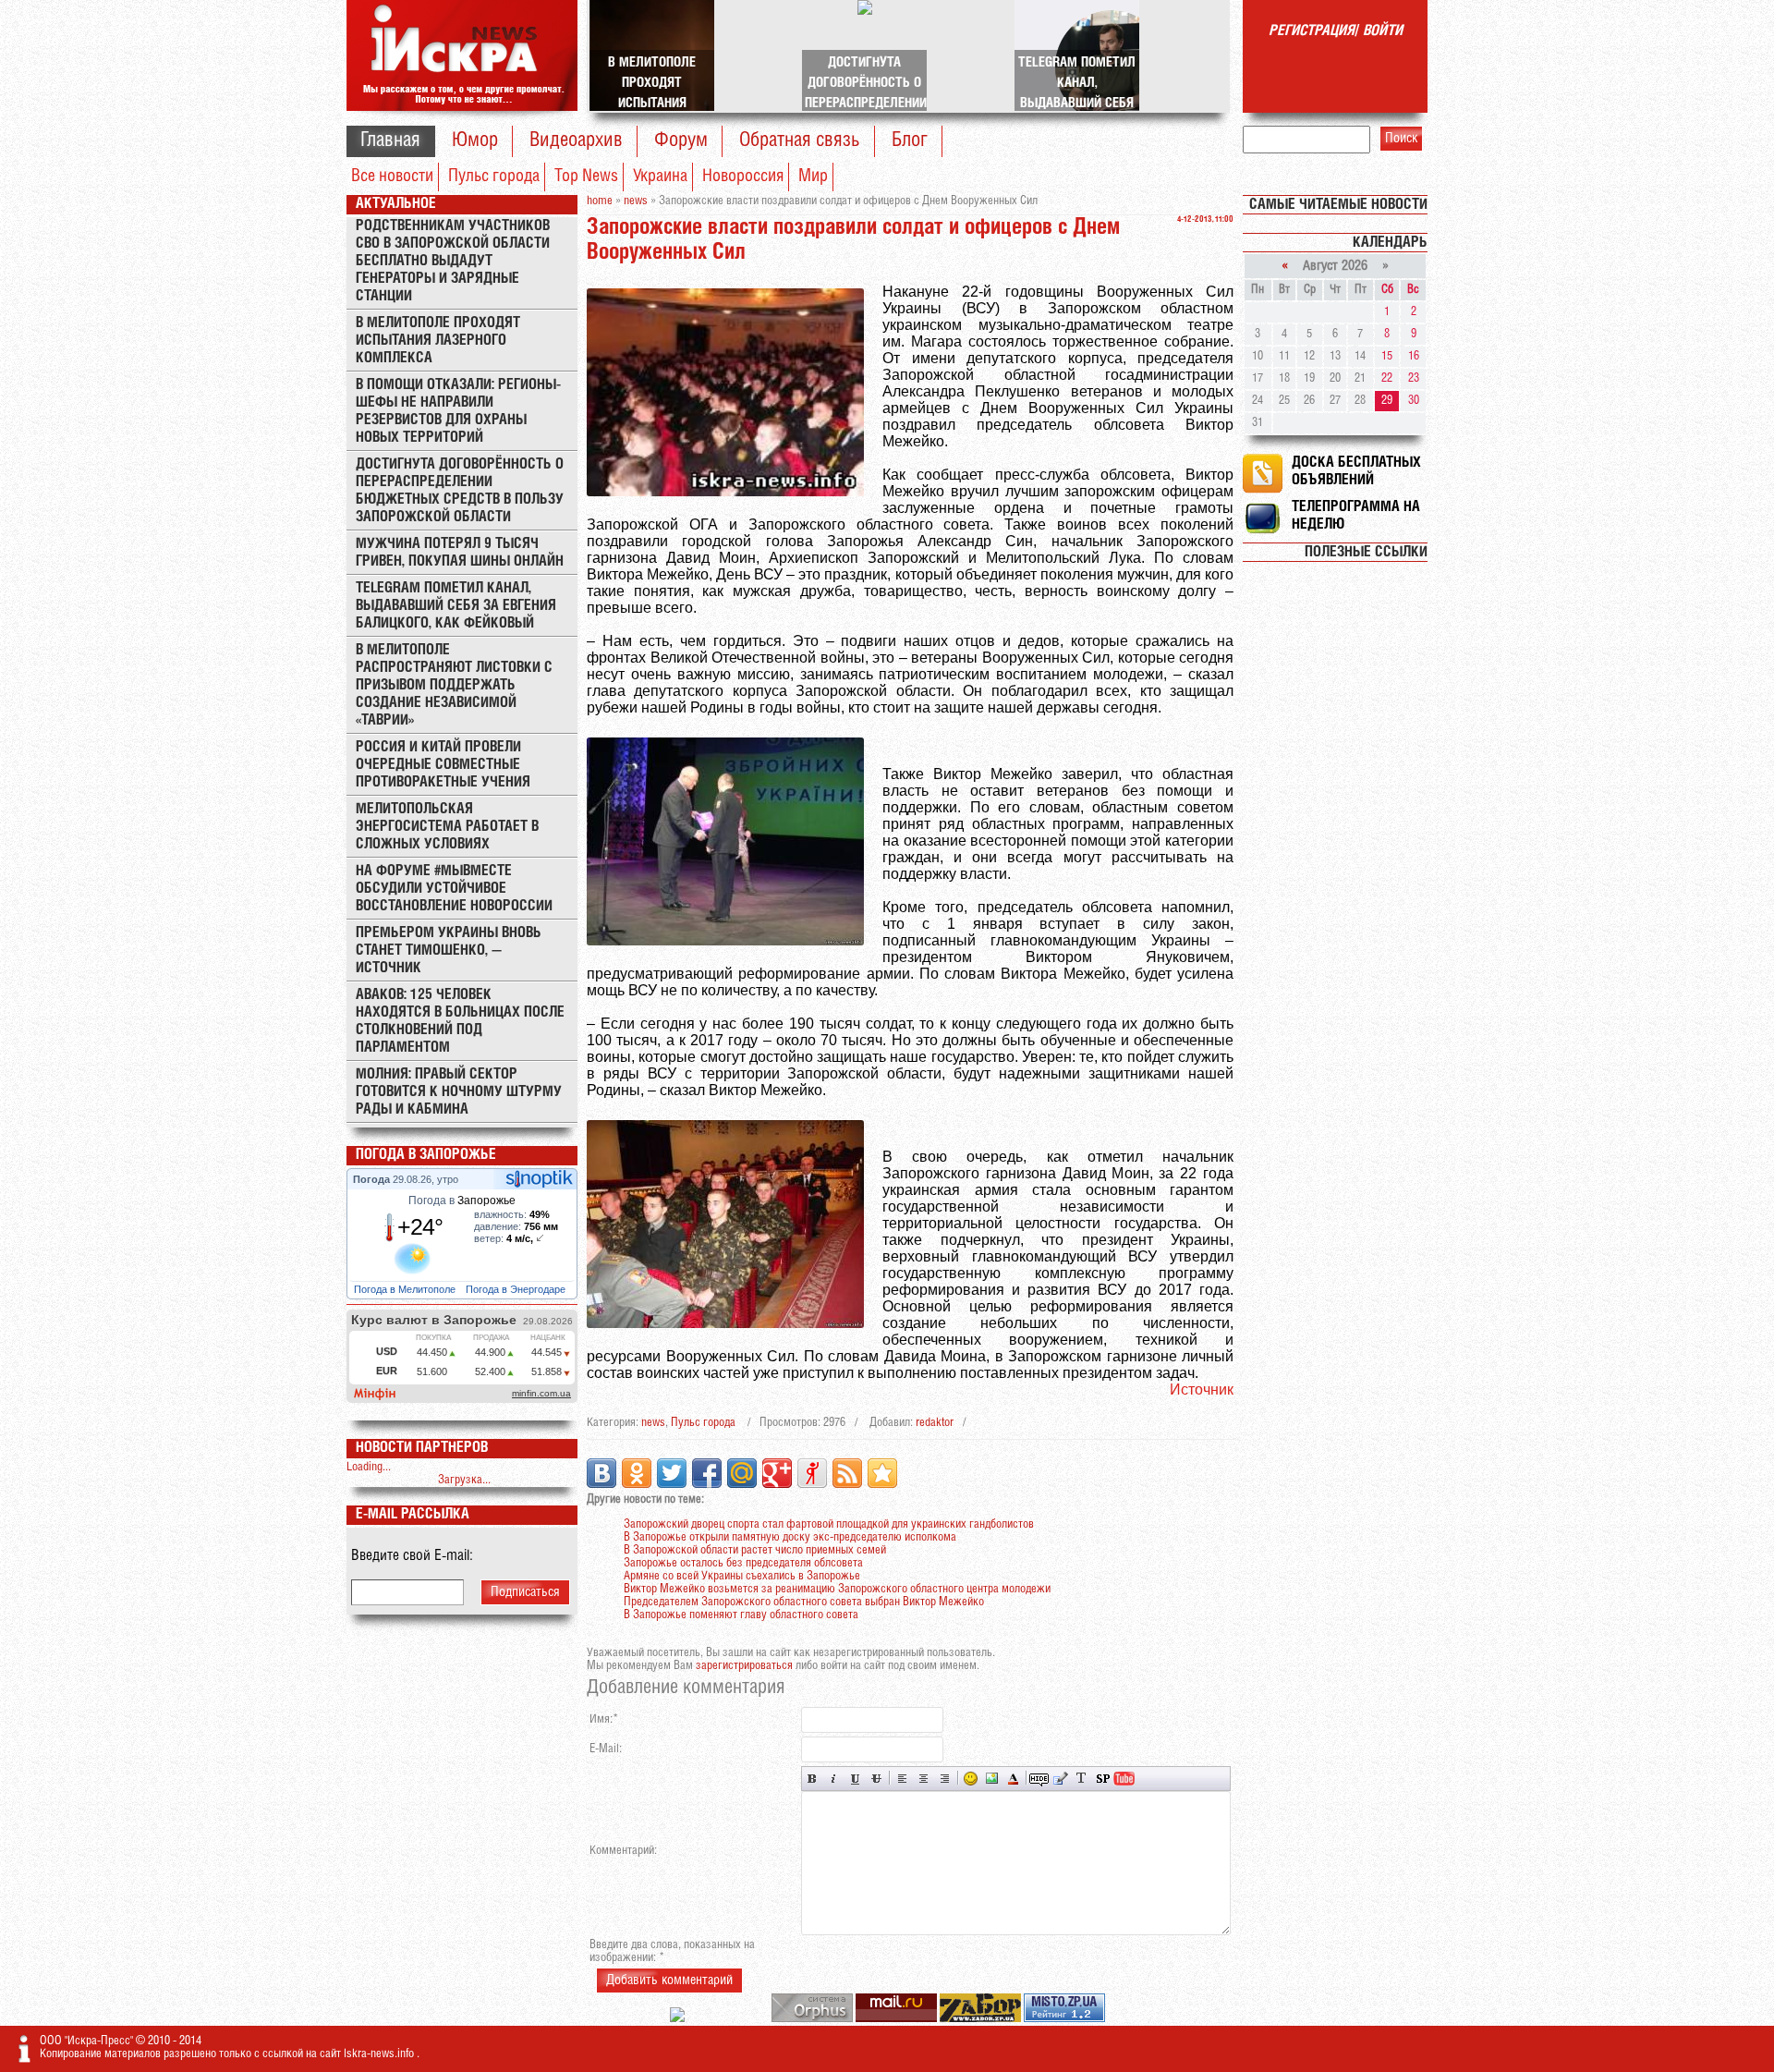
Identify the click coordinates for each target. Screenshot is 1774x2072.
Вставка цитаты (1060, 1779)
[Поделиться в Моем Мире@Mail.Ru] (742, 1473)
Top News (586, 177)
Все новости (392, 177)
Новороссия (743, 177)
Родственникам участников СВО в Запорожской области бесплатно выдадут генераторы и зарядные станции (453, 261)
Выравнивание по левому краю (902, 1779)
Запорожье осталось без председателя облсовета (743, 1563)
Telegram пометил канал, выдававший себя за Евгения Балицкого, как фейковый (456, 606)
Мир (813, 177)
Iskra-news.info (380, 2054)
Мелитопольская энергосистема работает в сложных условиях (447, 827)
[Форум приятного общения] (679, 2019)
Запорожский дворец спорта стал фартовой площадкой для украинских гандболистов (829, 1524)
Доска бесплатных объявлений (1356, 471)
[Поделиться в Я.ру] (812, 1473)
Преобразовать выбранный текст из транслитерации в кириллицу (1081, 1779)
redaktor (935, 1423)
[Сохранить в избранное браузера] (882, 1473)
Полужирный (813, 1779)
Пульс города (494, 177)
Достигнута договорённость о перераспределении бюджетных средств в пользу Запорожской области (460, 491)
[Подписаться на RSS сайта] (847, 1473)
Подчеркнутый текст (855, 1779)
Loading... (369, 1467)
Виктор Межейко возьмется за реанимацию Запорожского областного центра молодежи (837, 1589)
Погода (373, 1179)
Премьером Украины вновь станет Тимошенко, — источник (449, 951)
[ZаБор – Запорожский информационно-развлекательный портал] (982, 2019)
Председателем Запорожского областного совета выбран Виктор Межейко (804, 1602)
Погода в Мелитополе (406, 1289)
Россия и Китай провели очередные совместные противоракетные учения (443, 765)
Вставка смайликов (971, 1779)
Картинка (992, 1779)
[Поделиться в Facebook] (707, 1473)
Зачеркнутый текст (876, 1779)
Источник (1202, 1389)
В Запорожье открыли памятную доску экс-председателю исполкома (790, 1537)
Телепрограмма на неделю (1356, 516)
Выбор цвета (1013, 1779)
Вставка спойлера (1103, 1779)
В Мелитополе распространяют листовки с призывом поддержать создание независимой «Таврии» (454, 685)
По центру (923, 1779)
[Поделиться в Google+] (777, 1473)
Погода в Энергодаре (517, 1289)
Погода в (462, 1201)
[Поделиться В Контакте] (601, 1473)
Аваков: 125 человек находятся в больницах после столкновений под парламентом (460, 1021)
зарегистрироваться (744, 1666)
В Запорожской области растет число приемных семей (755, 1550)
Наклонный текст (834, 1779)
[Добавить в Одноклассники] (637, 1473)
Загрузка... (464, 1480)
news (653, 1423)
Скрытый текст (1039, 1779)
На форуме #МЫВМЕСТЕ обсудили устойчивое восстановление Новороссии (454, 889)
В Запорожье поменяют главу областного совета (741, 1615)
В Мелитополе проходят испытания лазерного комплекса (438, 341)
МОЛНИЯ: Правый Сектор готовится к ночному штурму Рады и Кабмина (459, 1092)
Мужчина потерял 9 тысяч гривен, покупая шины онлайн (460, 553)
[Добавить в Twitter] (672, 1473)
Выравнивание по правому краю (945, 1779)
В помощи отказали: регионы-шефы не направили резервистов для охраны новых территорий (458, 411)
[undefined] (814, 2019)
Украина (660, 177)
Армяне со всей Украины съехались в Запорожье (742, 1576)
